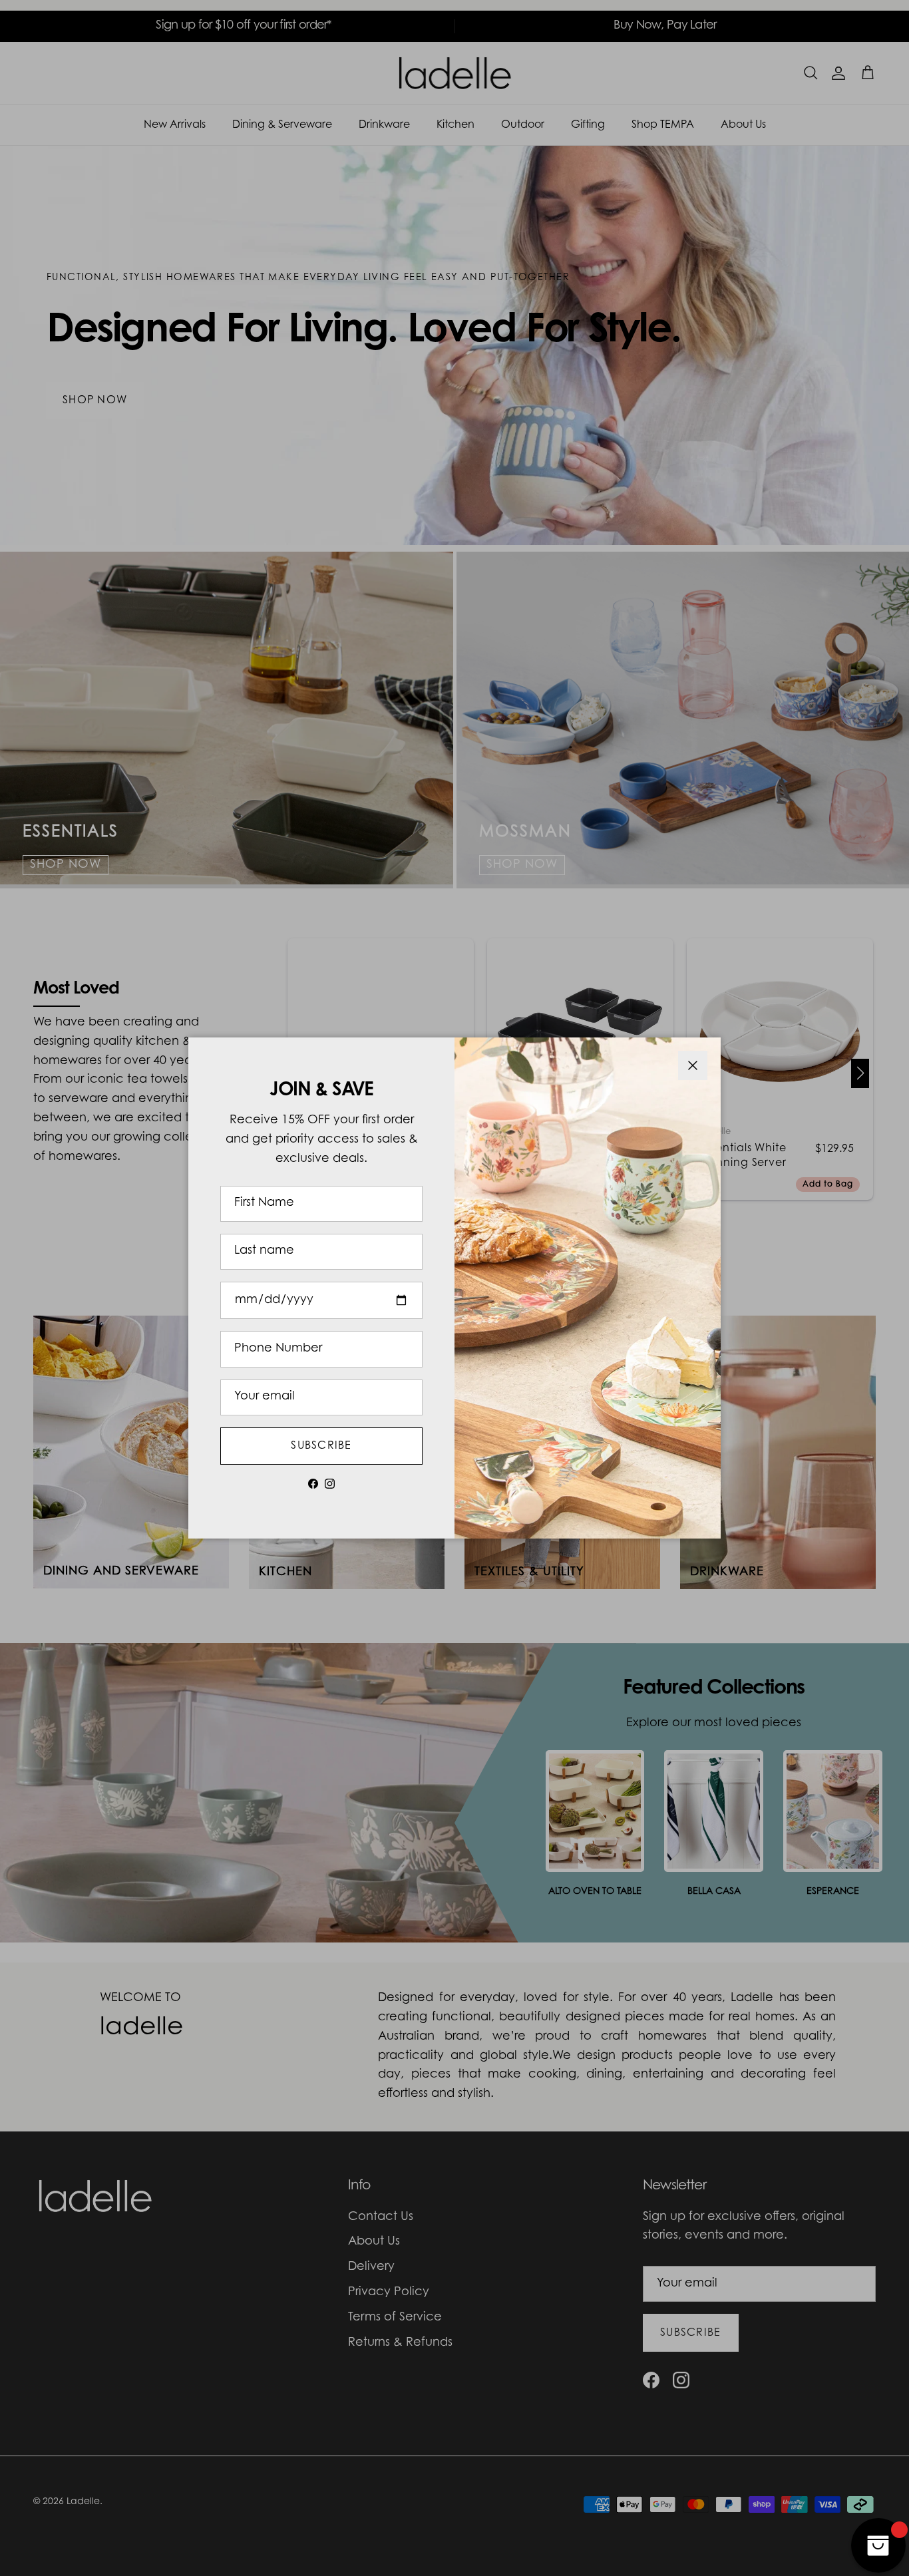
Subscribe (321, 1446)
